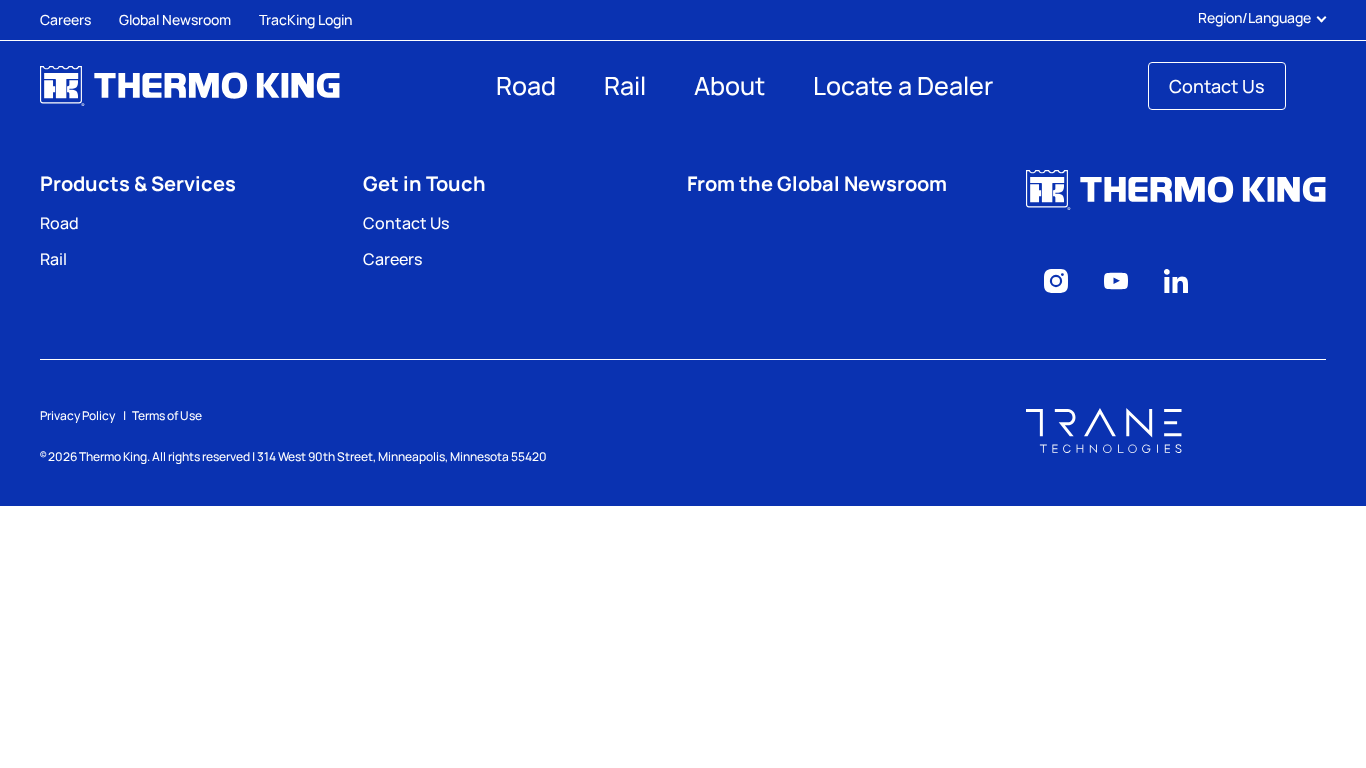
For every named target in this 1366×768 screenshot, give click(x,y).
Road (526, 85)
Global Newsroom (175, 19)
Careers (65, 19)
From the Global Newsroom (817, 183)
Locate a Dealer (903, 85)
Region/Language (1254, 18)
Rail (625, 85)
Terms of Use (167, 415)
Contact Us (1217, 86)
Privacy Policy (77, 415)
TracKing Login (305, 19)
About (729, 85)
